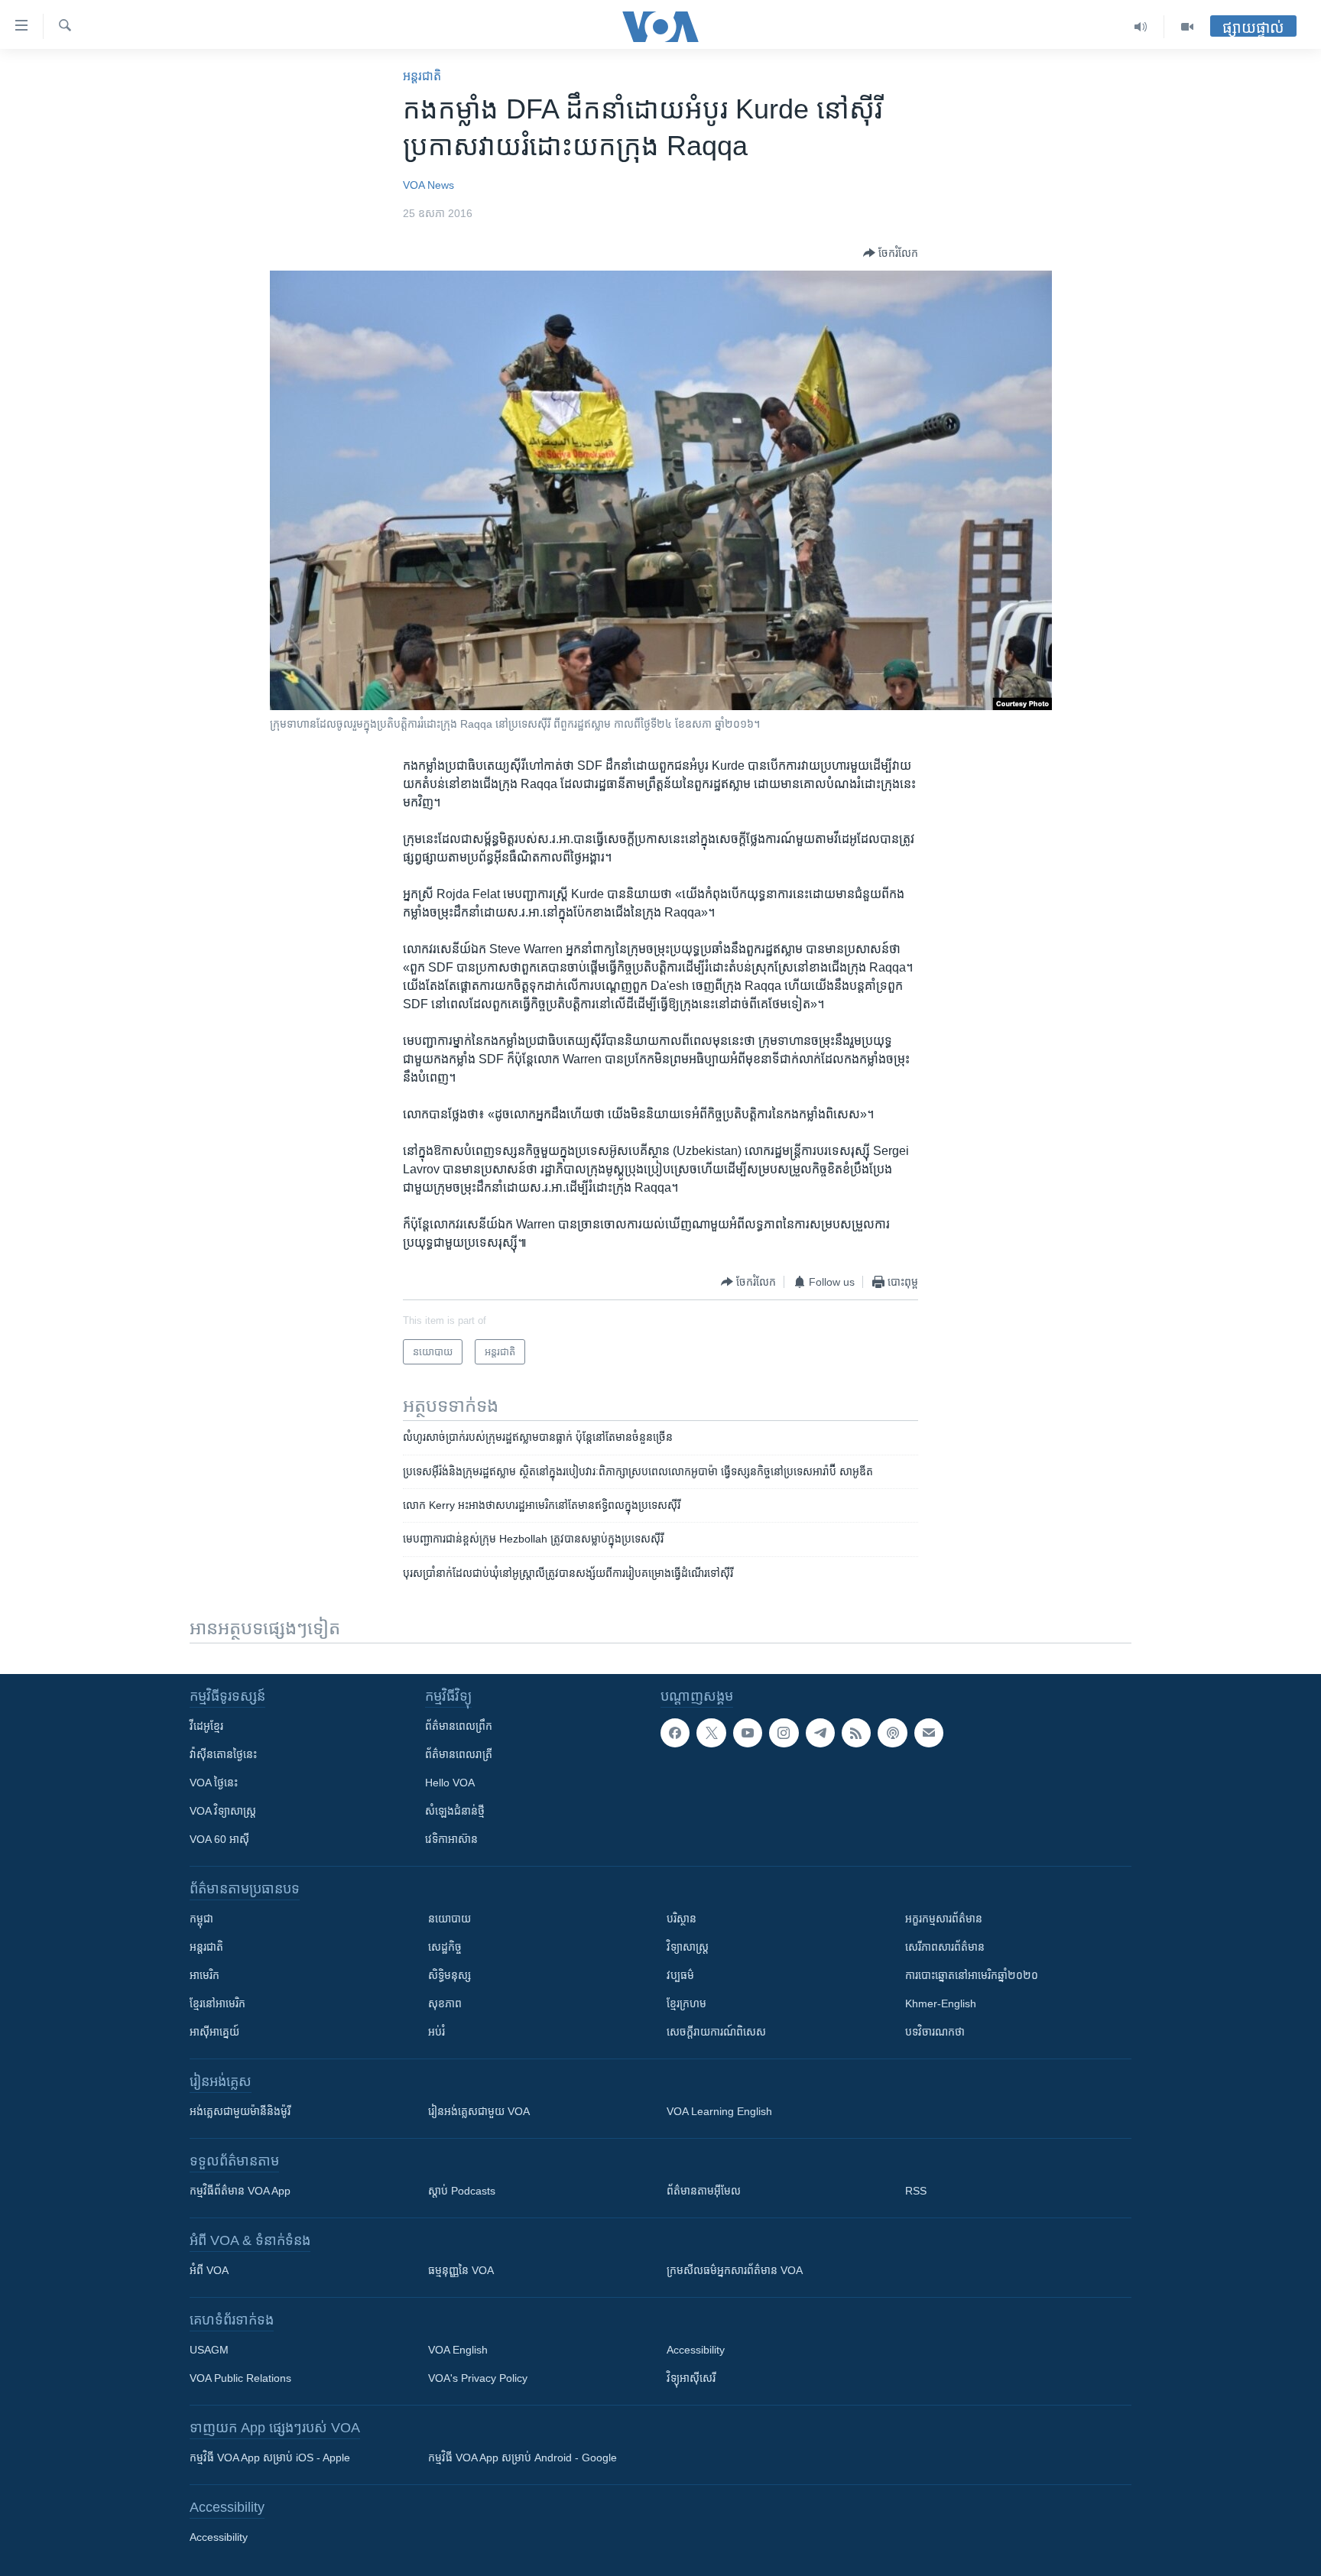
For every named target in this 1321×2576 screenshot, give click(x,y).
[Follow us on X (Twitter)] (711, 1733)
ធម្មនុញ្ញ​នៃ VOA (461, 2270)
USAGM (209, 2350)
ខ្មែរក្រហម (686, 2003)
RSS (916, 2191)
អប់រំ (437, 2032)
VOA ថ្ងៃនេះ (214, 1783)
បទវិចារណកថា (935, 2032)
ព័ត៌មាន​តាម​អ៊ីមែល (704, 2191)
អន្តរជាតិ (422, 76)
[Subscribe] (929, 1733)
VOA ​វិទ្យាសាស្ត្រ (223, 1811)
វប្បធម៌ (680, 1975)
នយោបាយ (450, 1919)
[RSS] (856, 1733)
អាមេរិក (204, 1975)
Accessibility (696, 2350)
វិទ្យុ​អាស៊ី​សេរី (691, 2378)
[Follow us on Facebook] (675, 1733)
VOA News (428, 185)
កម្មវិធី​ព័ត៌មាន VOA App (240, 2191)
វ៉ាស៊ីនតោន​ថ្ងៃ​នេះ (223, 1754)
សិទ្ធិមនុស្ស (450, 1975)
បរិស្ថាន (682, 1919)
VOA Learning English (719, 2111)
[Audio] (1141, 27)
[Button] (891, 253)
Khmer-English (941, 2003)
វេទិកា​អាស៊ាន (451, 1839)
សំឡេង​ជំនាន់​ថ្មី (455, 1811)
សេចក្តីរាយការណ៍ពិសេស (716, 2032)
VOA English (458, 2350)
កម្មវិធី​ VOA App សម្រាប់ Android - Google (523, 2458)
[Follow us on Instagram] (784, 1733)
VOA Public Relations (240, 2378)
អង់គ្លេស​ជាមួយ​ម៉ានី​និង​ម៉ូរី (240, 2111)
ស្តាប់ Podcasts (462, 2191)
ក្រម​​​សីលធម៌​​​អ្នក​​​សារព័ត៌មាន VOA (735, 2270)
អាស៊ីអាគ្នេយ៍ (214, 2032)
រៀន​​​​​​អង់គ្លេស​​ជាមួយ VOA (479, 2111)
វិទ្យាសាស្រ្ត (688, 1947)
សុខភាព (445, 2003)
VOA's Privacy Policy (478, 2378)
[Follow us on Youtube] (748, 1733)
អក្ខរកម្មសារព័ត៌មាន (944, 1919)
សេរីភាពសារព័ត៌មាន (945, 1947)
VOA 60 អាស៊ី (219, 1839)
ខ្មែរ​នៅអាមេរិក (217, 2003)
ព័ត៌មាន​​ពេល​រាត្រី (459, 1754)
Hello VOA (450, 1783)
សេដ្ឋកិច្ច (445, 1947)
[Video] (1187, 27)
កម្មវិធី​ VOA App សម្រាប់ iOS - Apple (270, 2458)
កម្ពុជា (201, 1919)
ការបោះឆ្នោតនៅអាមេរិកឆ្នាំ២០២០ (972, 1975)
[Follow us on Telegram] (820, 1733)
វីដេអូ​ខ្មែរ (206, 1726)
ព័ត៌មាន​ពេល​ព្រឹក (459, 1726)
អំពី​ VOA (209, 2270)
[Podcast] (892, 1733)
